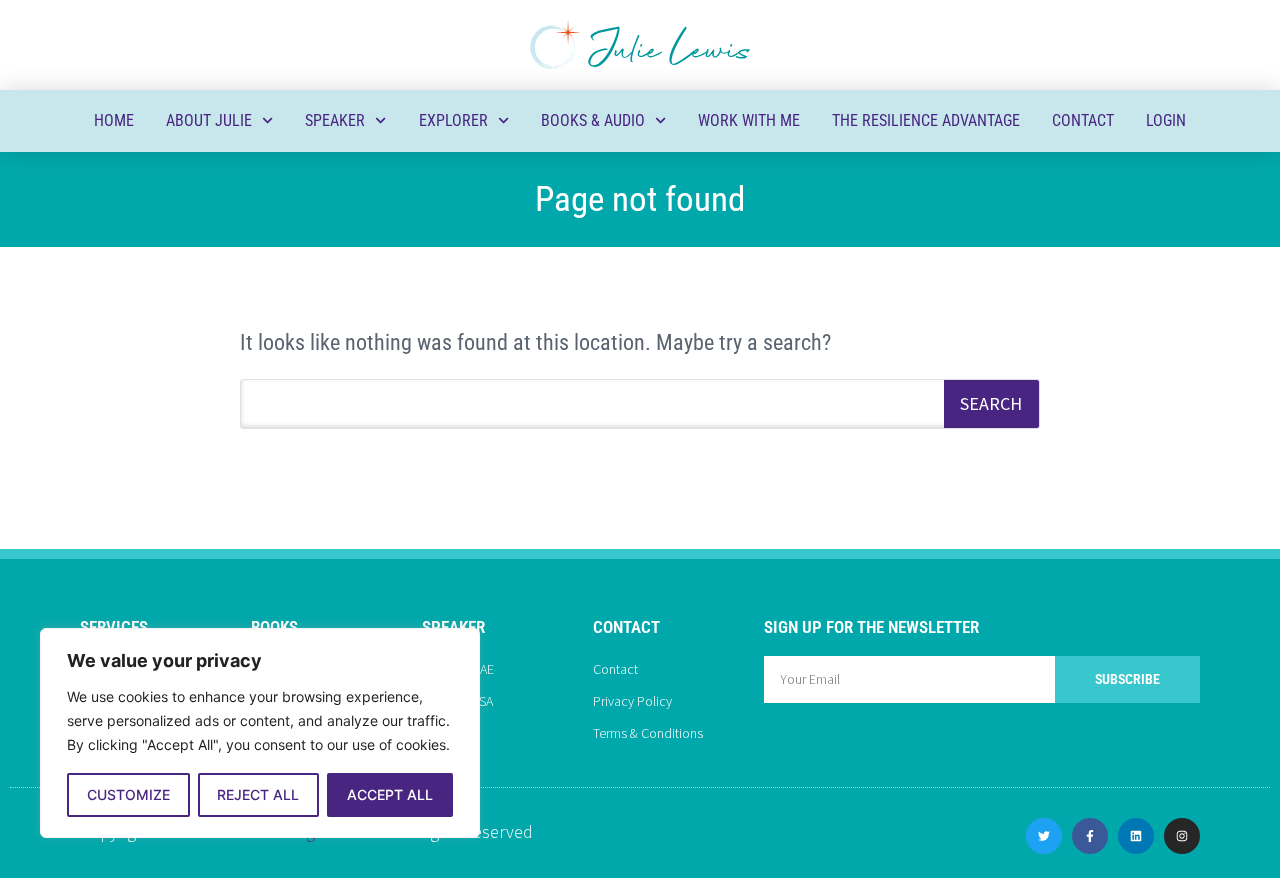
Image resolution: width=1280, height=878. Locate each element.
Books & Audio (593, 120)
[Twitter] (1044, 836)
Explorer (453, 120)
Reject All (258, 794)
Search (991, 403)
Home (114, 120)
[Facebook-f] (1090, 836)
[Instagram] (1182, 836)
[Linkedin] (1136, 836)
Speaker (335, 120)
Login (1166, 120)
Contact (1083, 120)
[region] (260, 733)
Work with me (749, 120)
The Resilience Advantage (926, 120)
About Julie (209, 120)
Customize (128, 794)
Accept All (390, 794)
